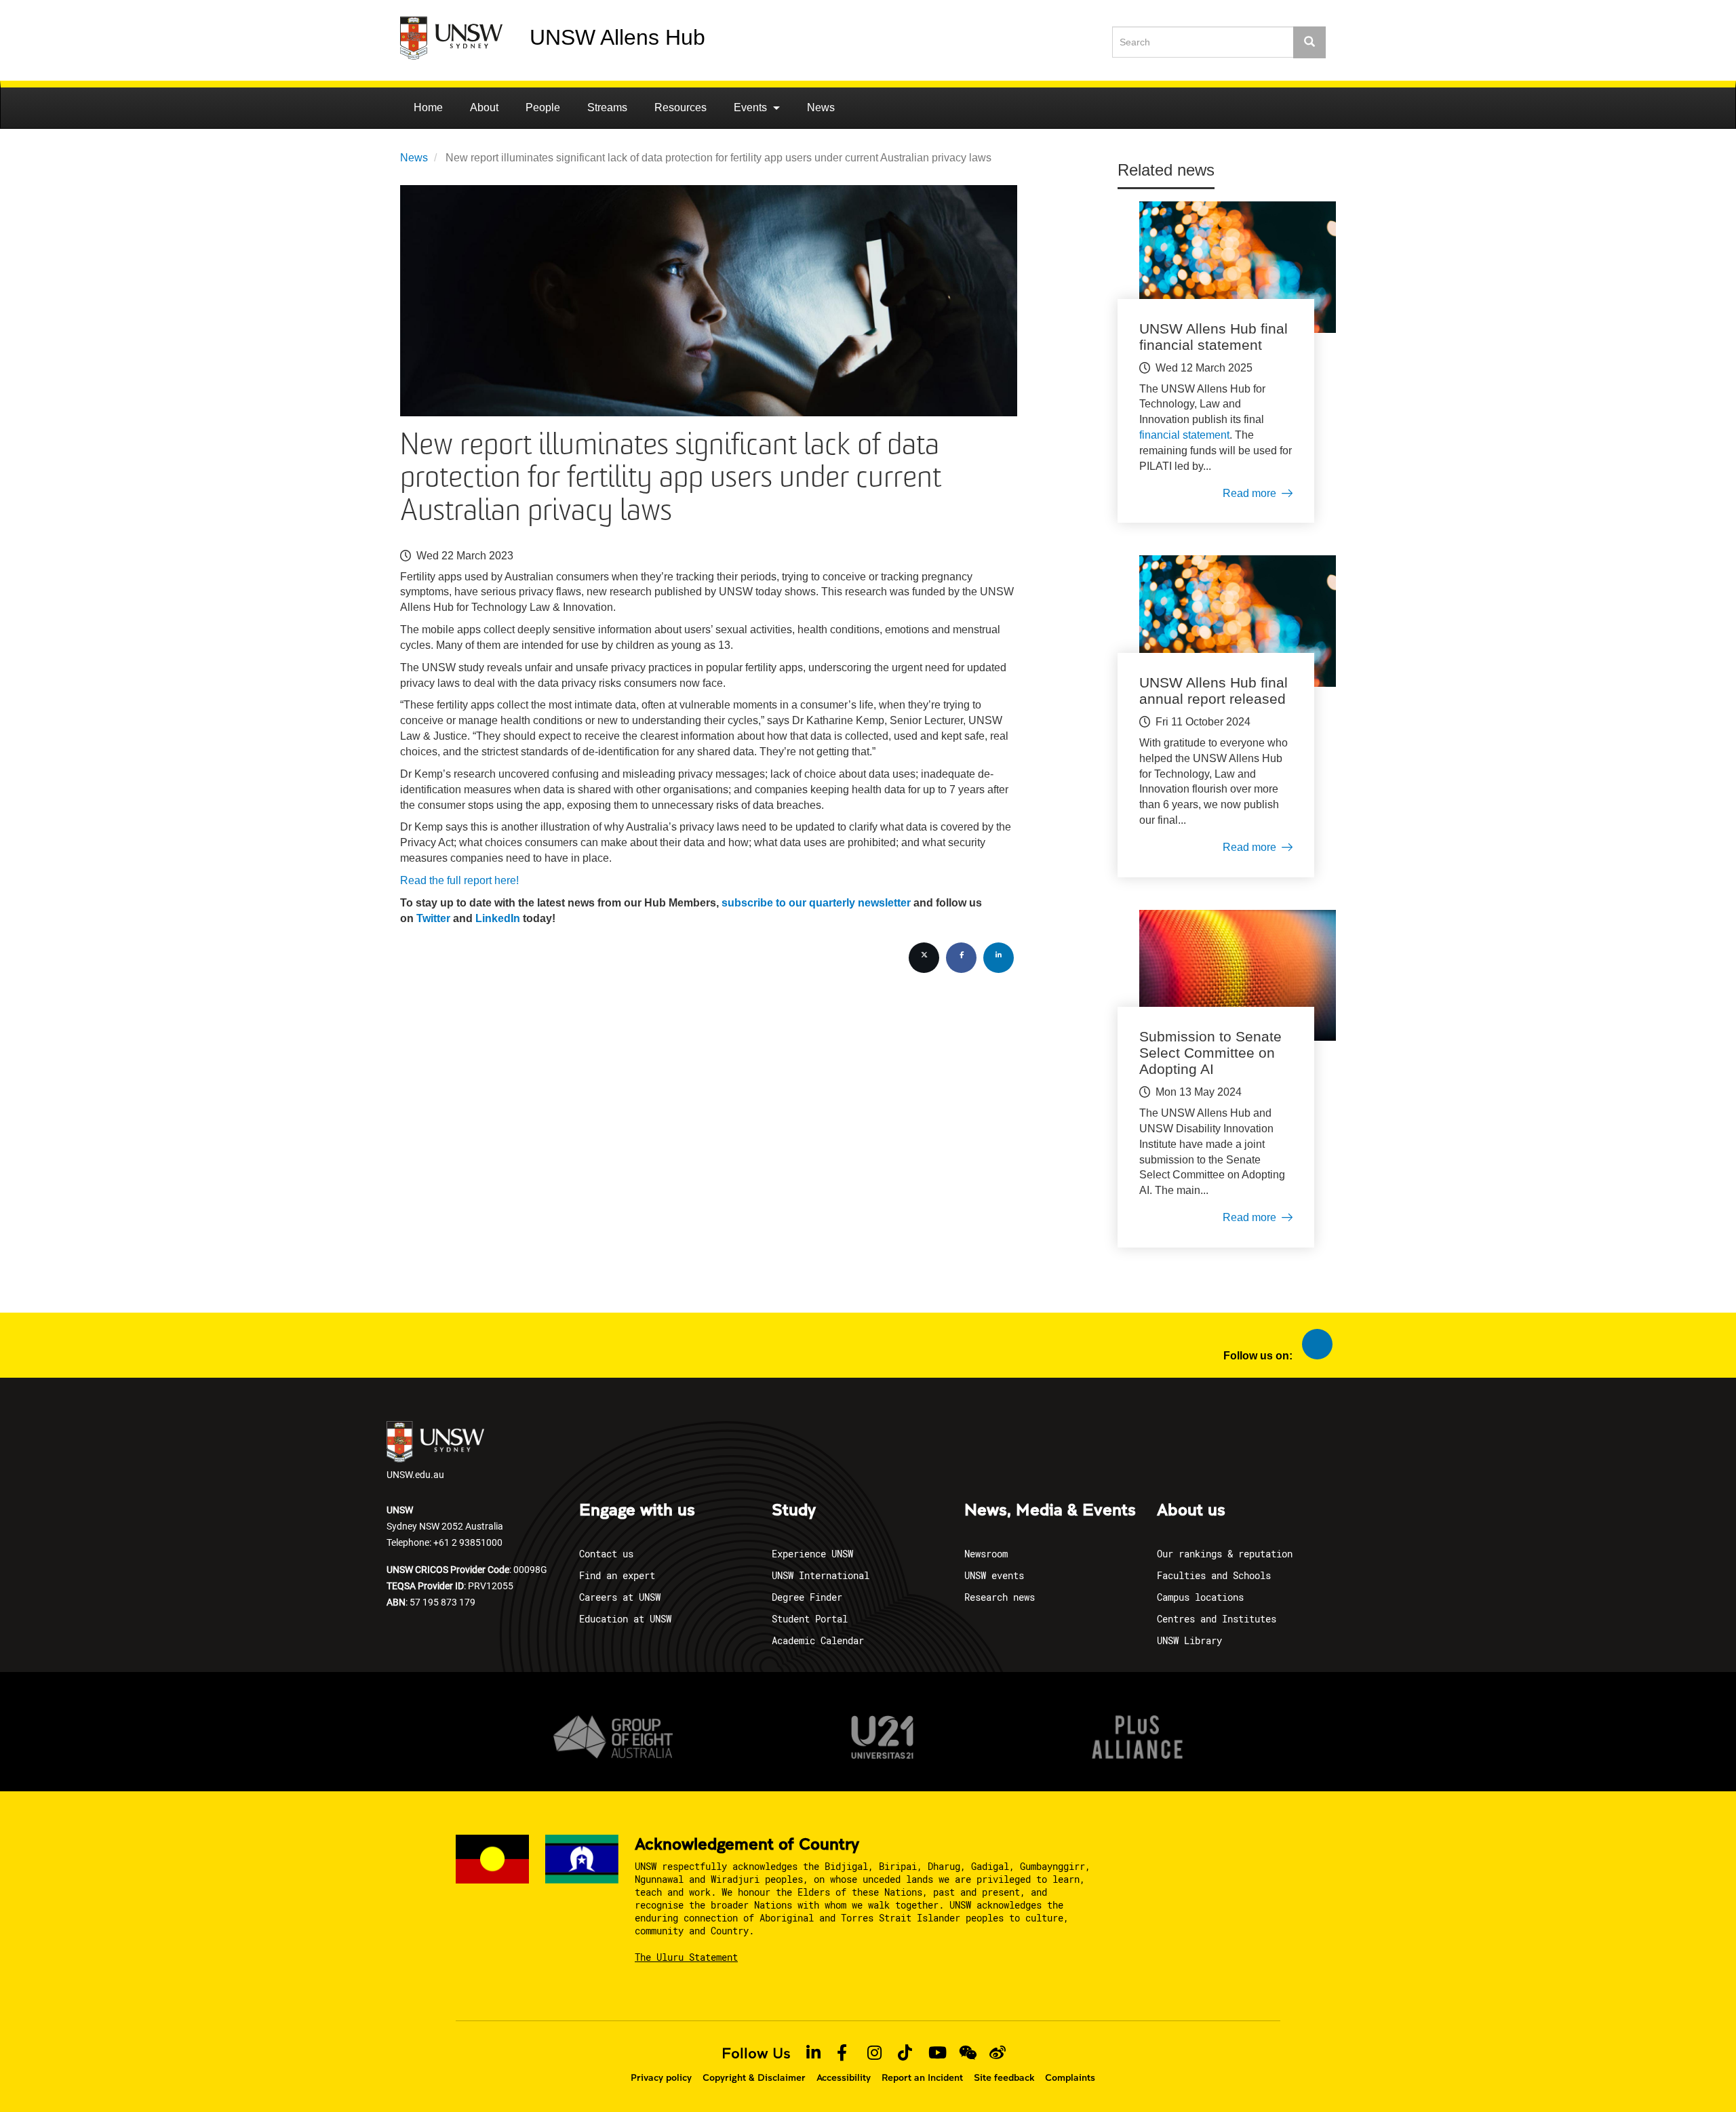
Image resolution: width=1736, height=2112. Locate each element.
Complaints (1070, 2077)
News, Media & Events (1050, 1511)
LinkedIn (498, 918)
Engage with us (637, 1511)
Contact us (606, 1554)
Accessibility (844, 2077)
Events (752, 107)
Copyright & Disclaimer (754, 2077)
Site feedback (1004, 2077)
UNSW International (821, 1575)
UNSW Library (1189, 1640)
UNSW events (994, 1575)
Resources (680, 107)
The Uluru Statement (686, 1957)
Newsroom (986, 1554)
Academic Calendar (818, 1640)
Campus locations (1200, 1597)
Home (428, 107)
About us (1191, 1511)
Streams (607, 107)
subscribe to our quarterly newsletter (816, 903)
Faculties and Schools (1214, 1575)
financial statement (1184, 435)
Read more (1249, 493)
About (484, 107)
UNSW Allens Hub (617, 37)
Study (794, 1511)
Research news (1000, 1597)
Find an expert (617, 1575)
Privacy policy (661, 2077)
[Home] (465, 38)
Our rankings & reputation (1225, 1554)
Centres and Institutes (1217, 1619)
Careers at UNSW (620, 1597)
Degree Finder (807, 1597)
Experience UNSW (812, 1554)
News (821, 107)
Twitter (433, 918)
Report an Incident (922, 2077)
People (543, 107)
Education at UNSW (625, 1619)
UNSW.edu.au (415, 1474)
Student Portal (810, 1619)
